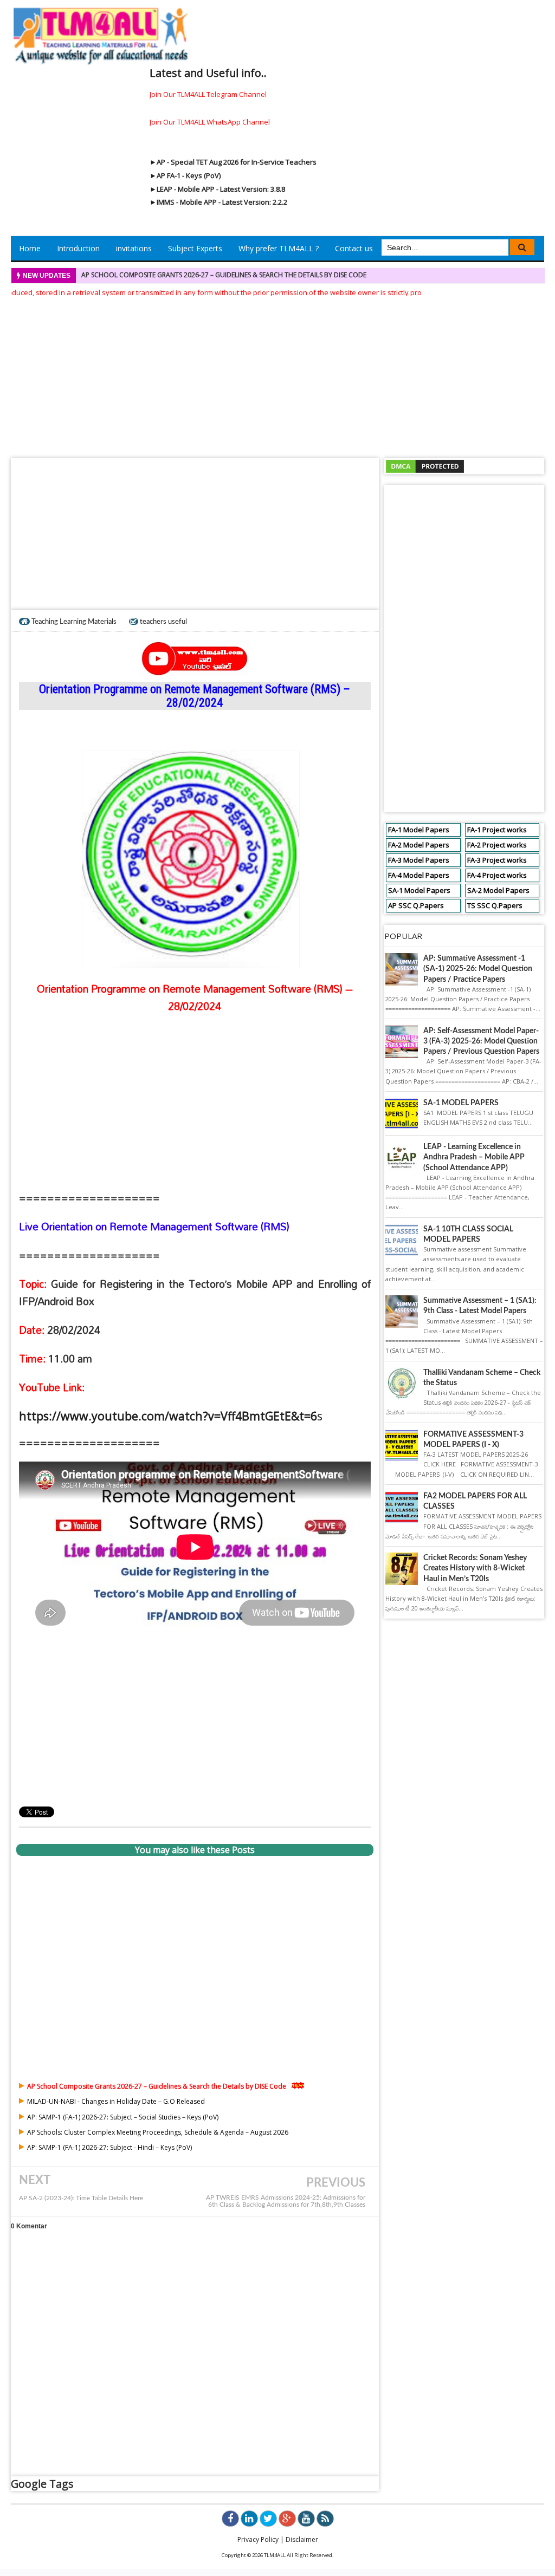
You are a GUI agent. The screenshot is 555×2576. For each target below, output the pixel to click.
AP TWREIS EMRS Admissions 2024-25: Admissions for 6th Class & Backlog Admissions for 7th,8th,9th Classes (285, 2201)
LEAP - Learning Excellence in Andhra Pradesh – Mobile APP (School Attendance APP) (474, 1157)
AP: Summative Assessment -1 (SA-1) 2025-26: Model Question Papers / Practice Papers (478, 969)
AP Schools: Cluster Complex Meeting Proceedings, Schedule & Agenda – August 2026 (158, 2132)
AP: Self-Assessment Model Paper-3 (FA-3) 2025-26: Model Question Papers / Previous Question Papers (481, 1041)
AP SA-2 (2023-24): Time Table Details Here (81, 2198)
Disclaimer (302, 2539)
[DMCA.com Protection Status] (425, 465)
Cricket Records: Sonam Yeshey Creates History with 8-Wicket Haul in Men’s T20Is (475, 1568)
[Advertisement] (277, 374)
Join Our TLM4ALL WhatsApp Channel (210, 122)
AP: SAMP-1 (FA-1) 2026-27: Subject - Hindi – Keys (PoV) (109, 2147)
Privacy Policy (258, 2539)
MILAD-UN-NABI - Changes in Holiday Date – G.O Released (116, 2101)
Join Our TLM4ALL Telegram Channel (208, 94)
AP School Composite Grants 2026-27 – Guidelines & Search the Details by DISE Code (224, 275)
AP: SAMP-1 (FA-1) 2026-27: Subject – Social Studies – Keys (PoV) (123, 2117)
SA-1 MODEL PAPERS (461, 1103)
